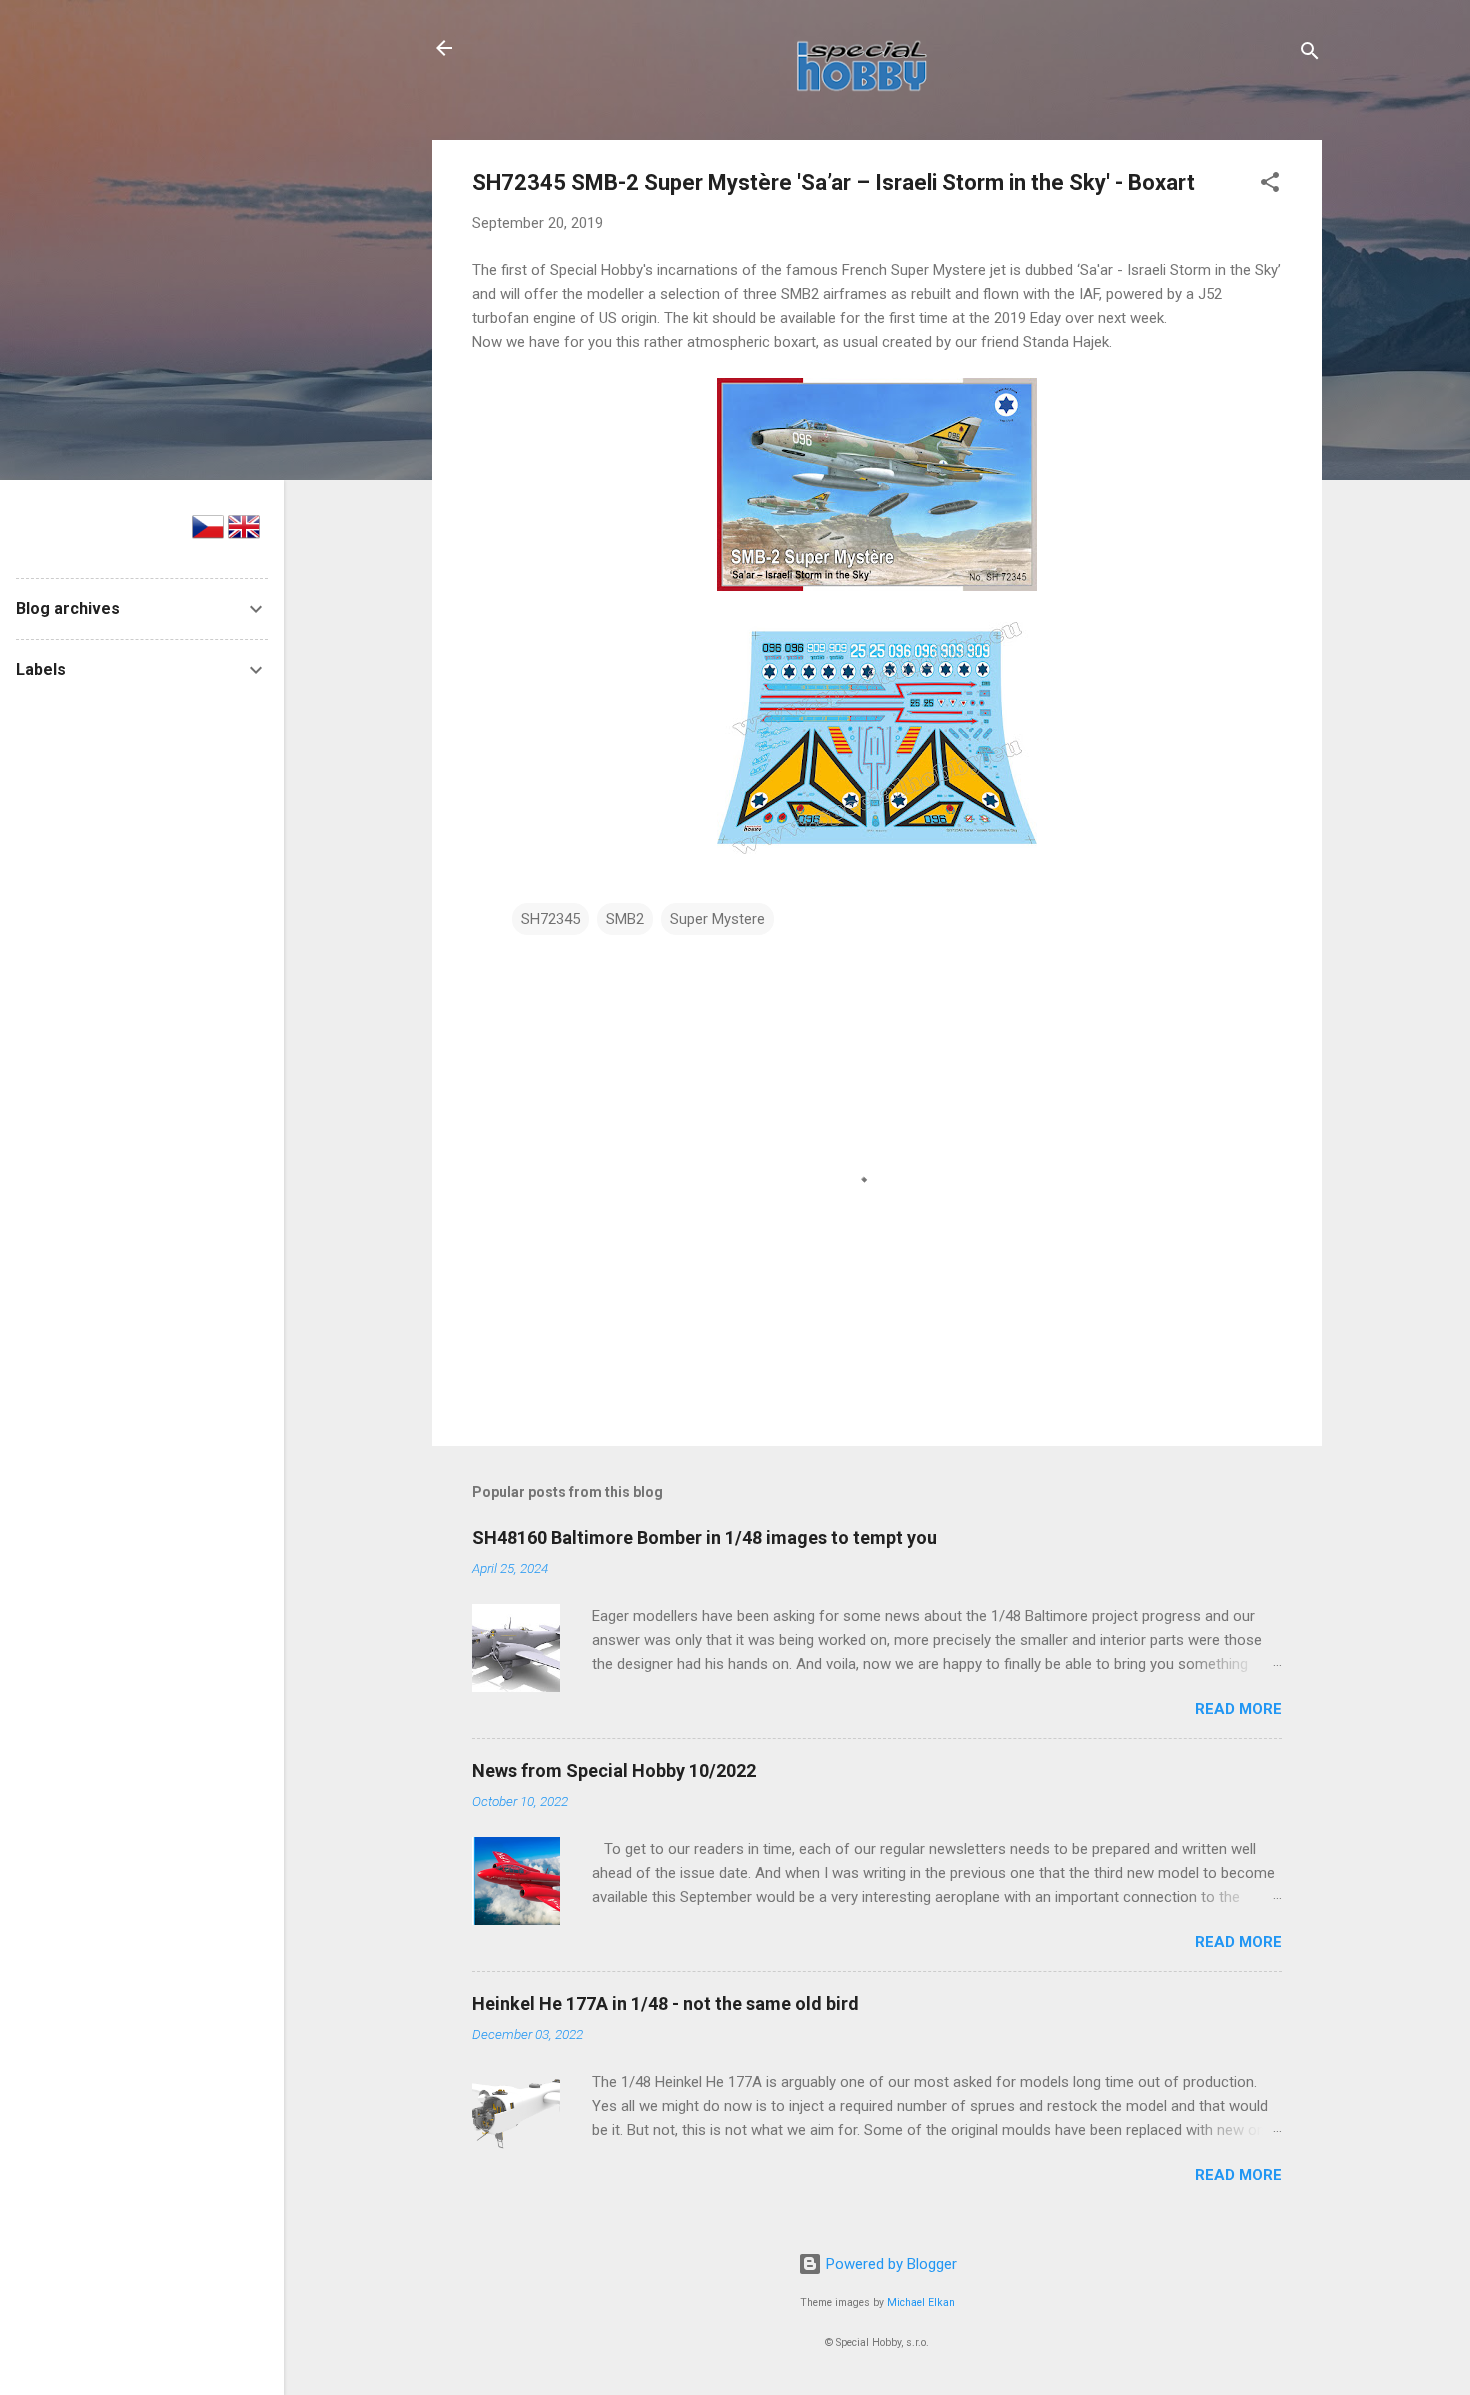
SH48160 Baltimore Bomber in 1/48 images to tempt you (704, 1537)
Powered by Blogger (889, 2264)
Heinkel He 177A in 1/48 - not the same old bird (665, 2003)
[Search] (1310, 54)
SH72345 (550, 919)
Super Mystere (717, 919)
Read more (1238, 1709)
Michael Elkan (921, 2302)
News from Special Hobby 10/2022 (614, 1770)
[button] (1270, 185)
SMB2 (625, 919)
